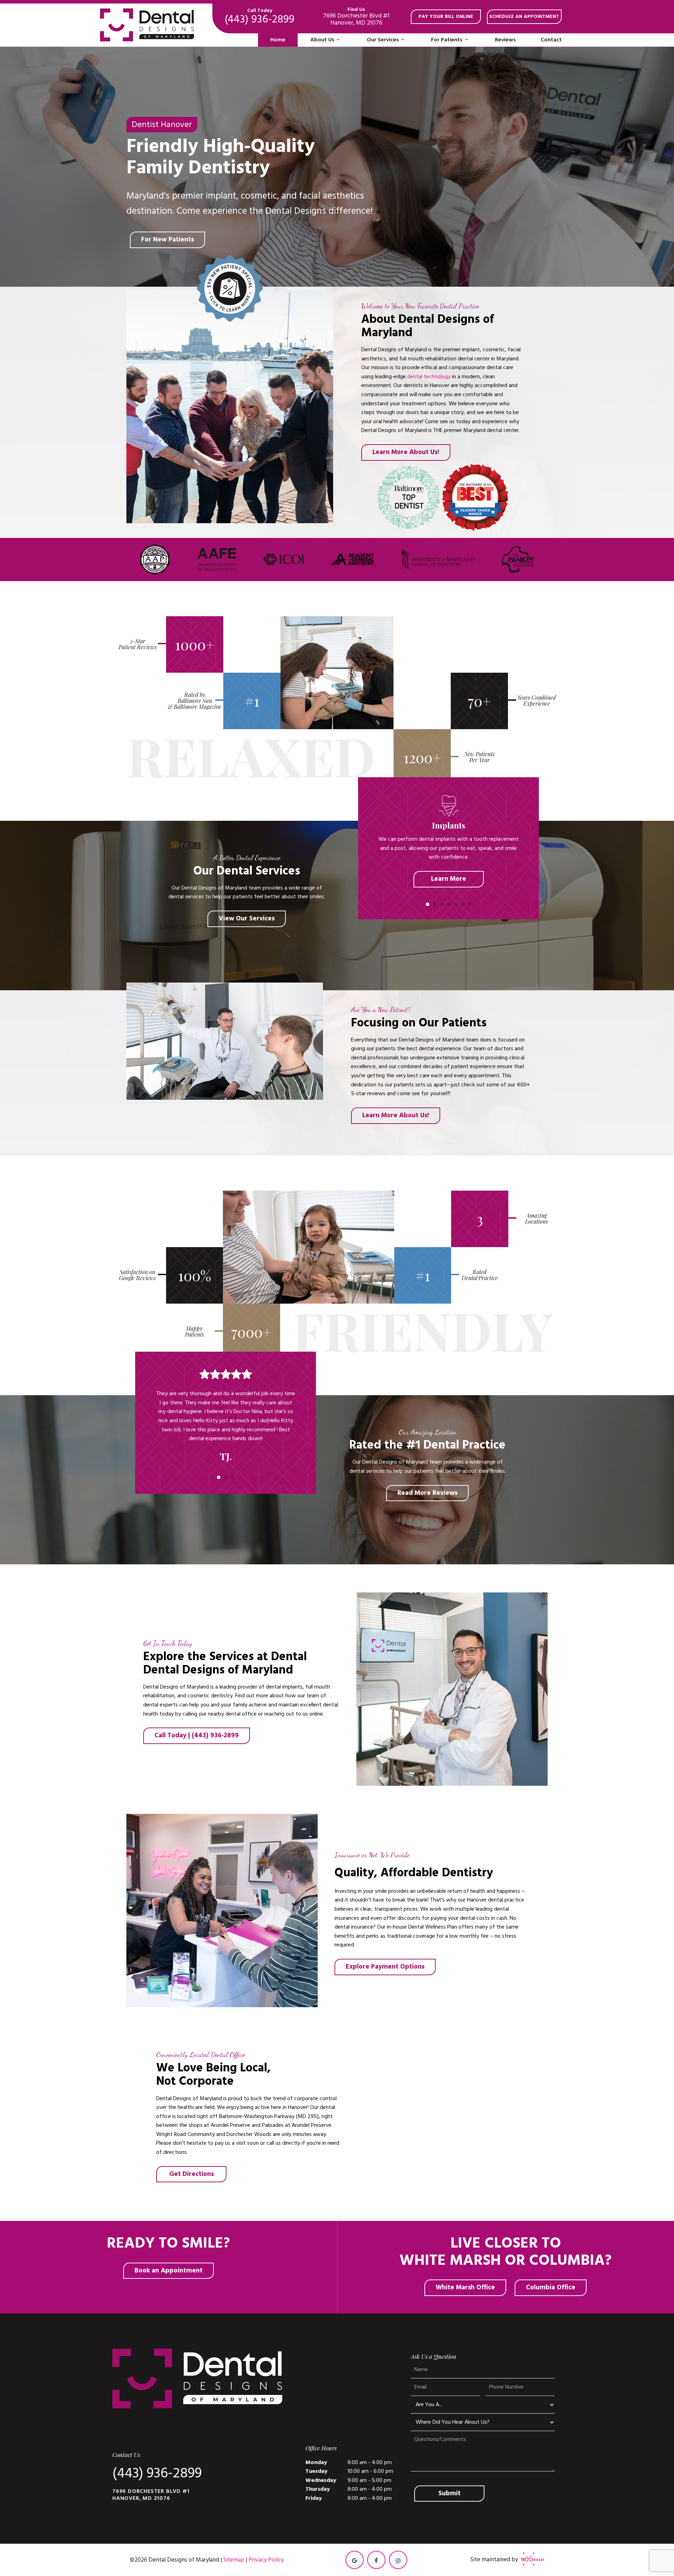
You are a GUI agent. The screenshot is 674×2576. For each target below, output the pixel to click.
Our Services (383, 40)
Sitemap (234, 2560)
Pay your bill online (446, 16)
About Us (322, 40)
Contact (551, 40)
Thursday (318, 2489)
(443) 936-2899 (260, 17)
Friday (314, 2498)
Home (278, 40)
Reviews (505, 40)
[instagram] (398, 2560)
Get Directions (191, 2174)
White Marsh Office (465, 2287)
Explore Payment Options (385, 1967)
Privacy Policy (266, 2560)
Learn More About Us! (406, 452)
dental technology (429, 377)
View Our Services (247, 918)
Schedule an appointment (524, 16)
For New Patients (167, 239)
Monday (316, 2462)
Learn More (449, 879)
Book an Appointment (168, 2271)
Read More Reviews (427, 1493)
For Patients (447, 40)
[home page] (147, 25)
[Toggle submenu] (338, 40)
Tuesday (316, 2471)
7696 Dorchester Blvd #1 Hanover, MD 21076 (356, 17)
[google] (355, 2560)
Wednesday (321, 2480)
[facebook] (376, 2560)
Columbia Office (551, 2287)
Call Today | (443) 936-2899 (197, 1735)
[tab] (428, 904)
